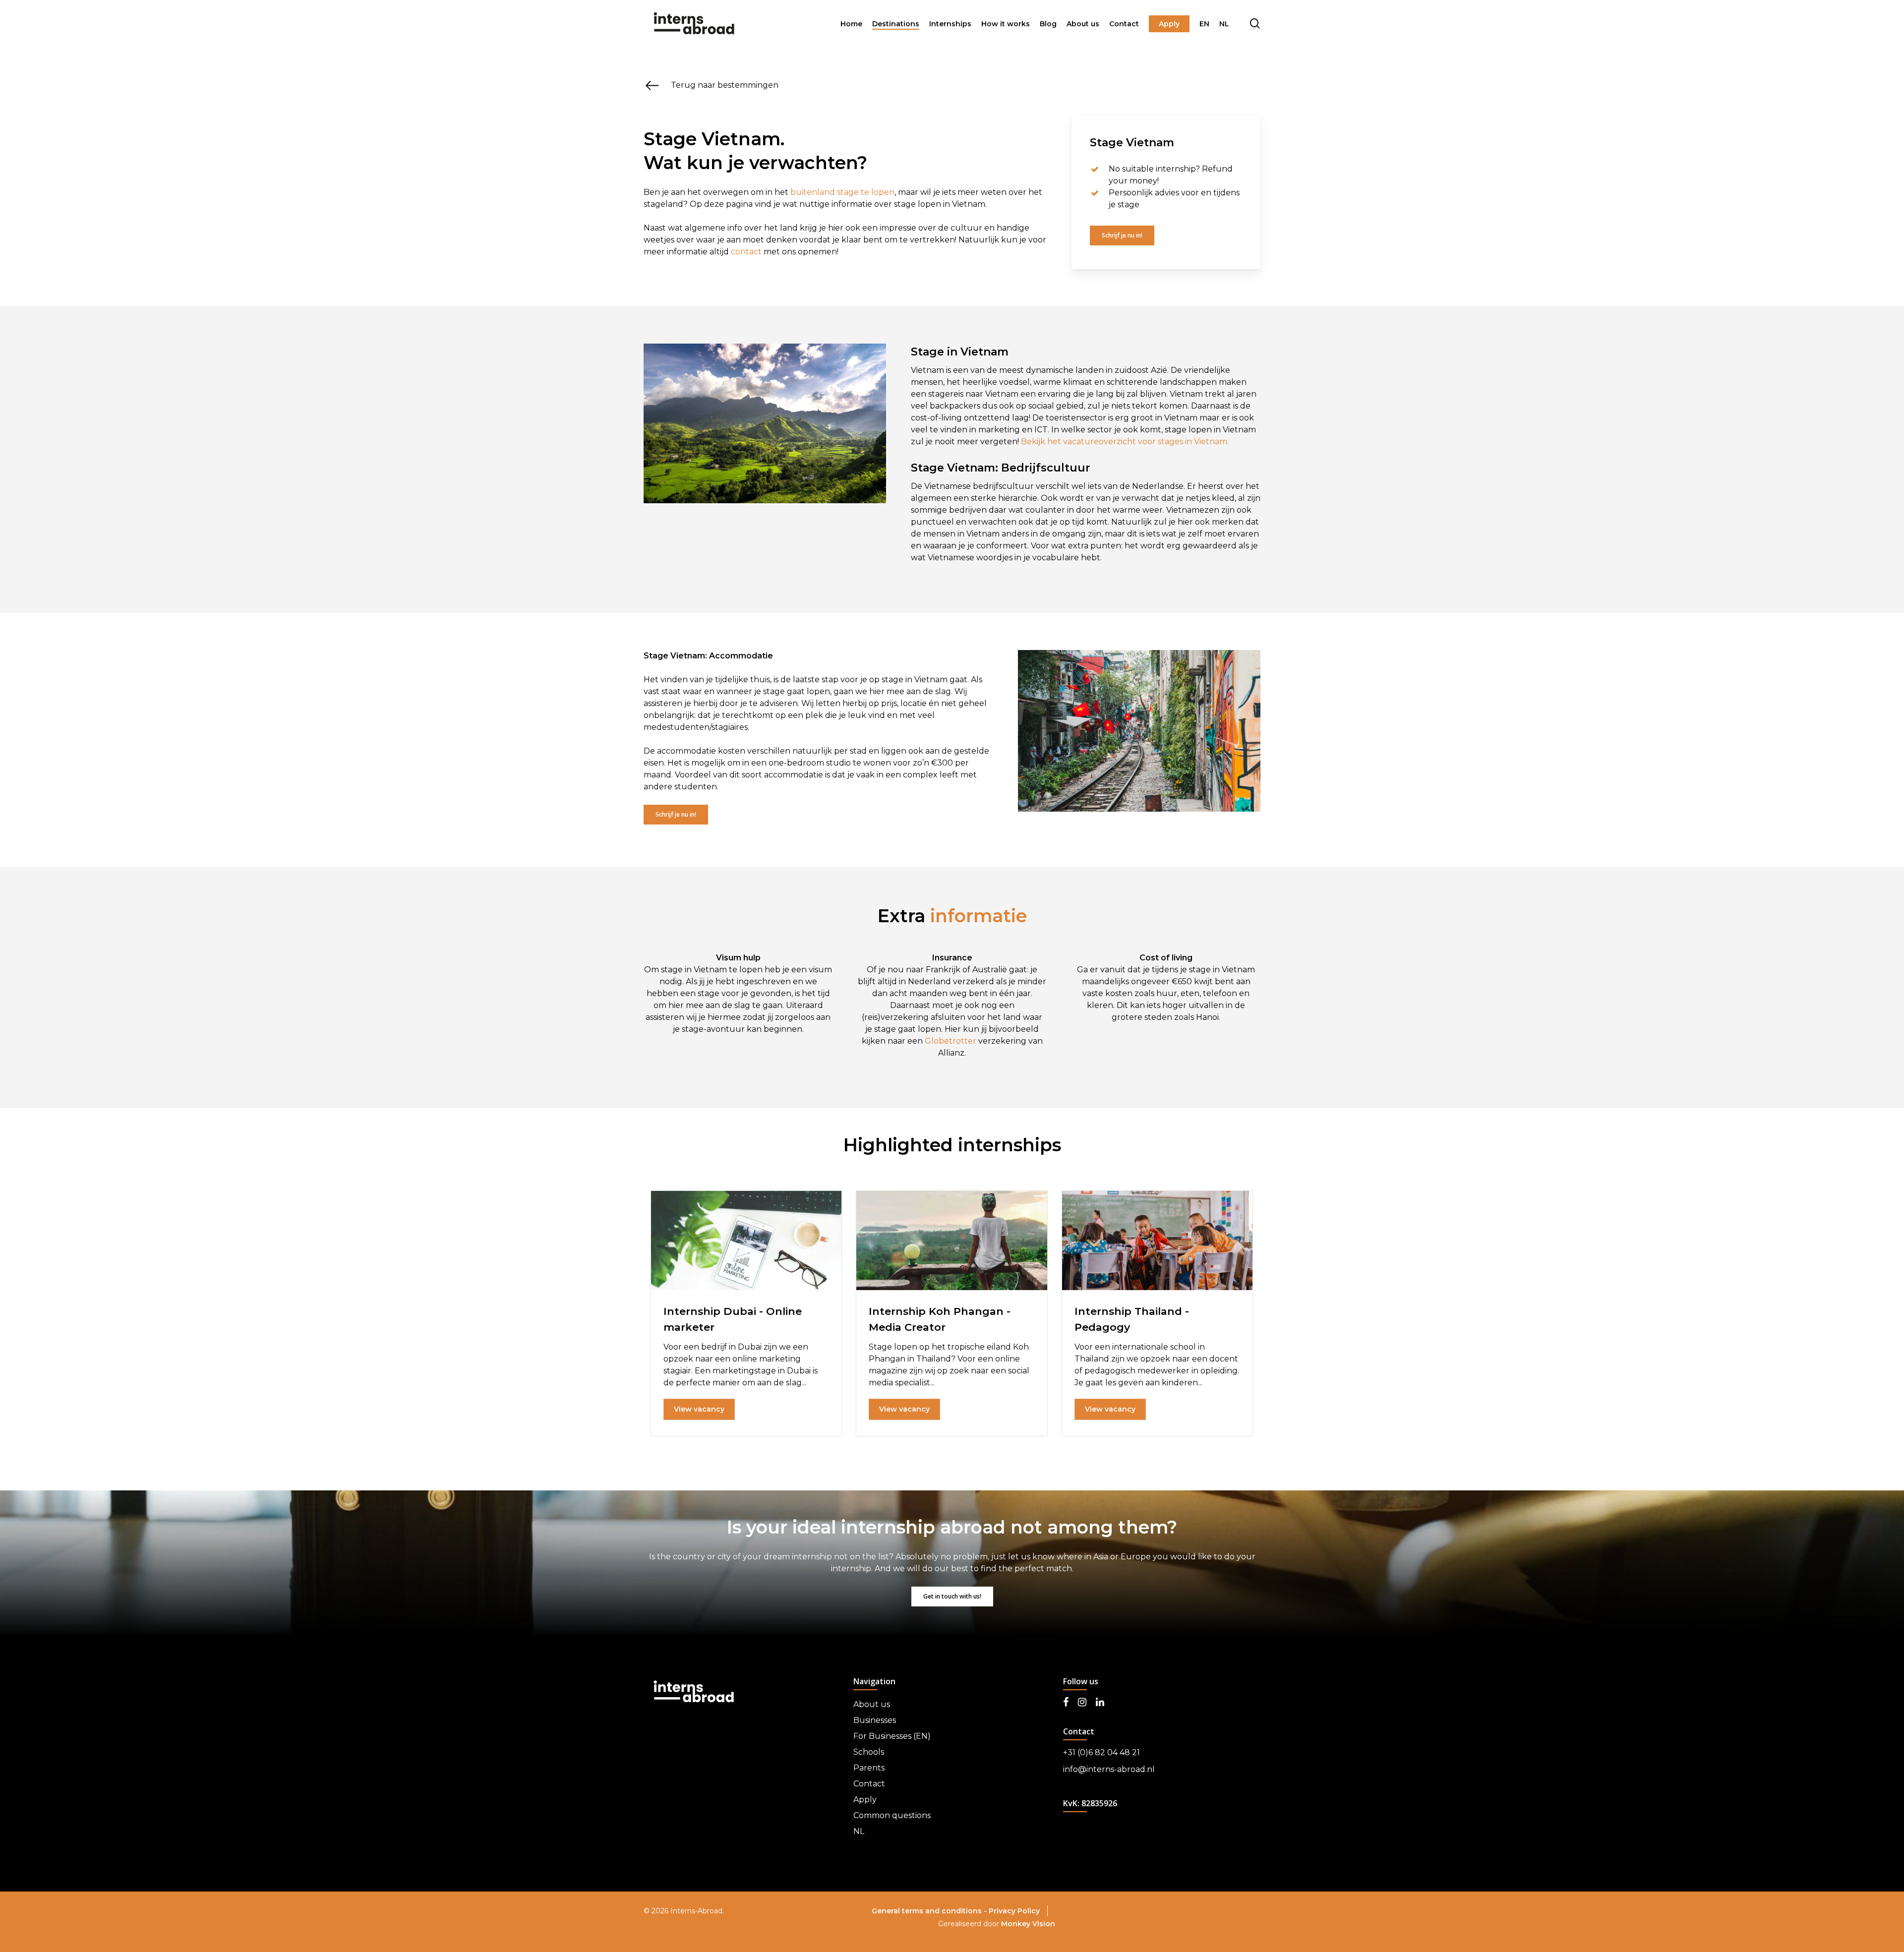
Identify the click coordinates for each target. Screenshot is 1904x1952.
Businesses (875, 1720)
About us (872, 1704)
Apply (865, 1800)
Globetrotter (951, 1041)
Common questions (892, 1815)
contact (746, 252)
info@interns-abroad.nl (1109, 1769)
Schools (869, 1752)
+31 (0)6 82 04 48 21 (1101, 1752)
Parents (869, 1768)
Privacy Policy (1014, 1911)
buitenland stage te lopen (842, 192)
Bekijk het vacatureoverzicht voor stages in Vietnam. (1125, 442)
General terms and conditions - (930, 1911)
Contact (869, 1784)
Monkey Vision (1028, 1924)
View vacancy (699, 1409)
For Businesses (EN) (892, 1736)
